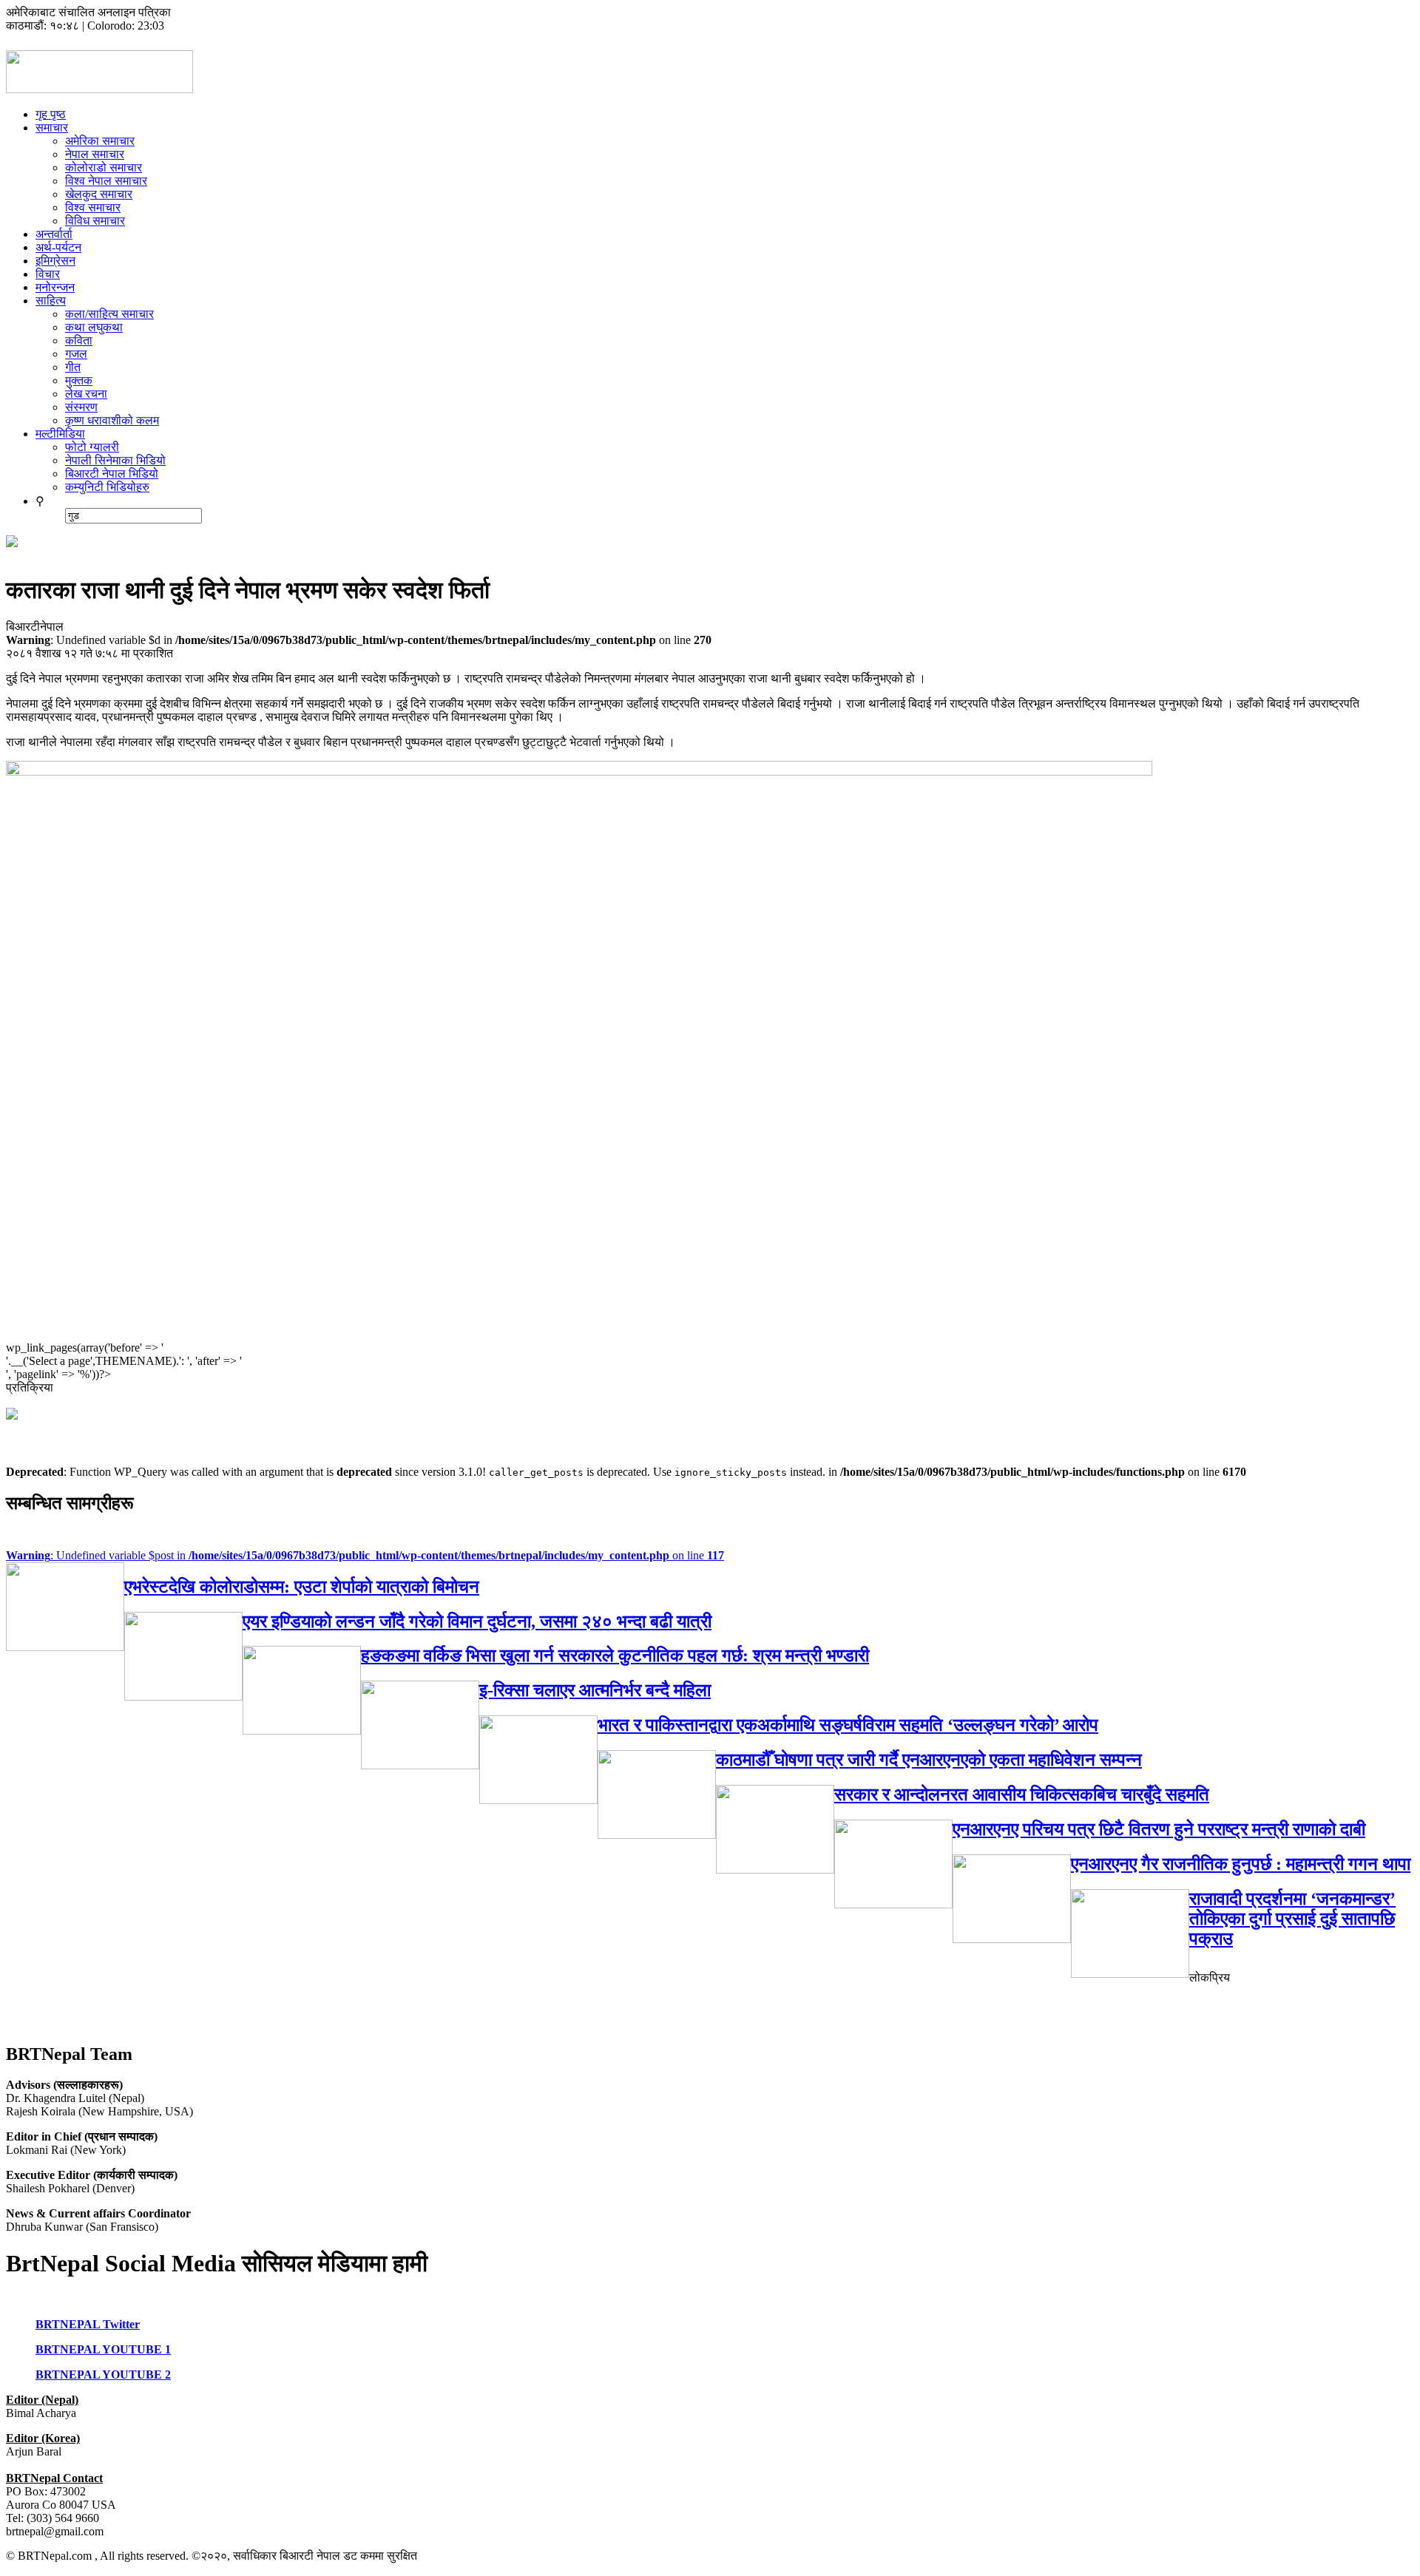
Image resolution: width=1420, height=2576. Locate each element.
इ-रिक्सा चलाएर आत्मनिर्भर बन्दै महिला (595, 1690)
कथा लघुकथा (94, 327)
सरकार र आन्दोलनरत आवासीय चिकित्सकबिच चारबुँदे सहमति (1022, 1794)
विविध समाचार (95, 221)
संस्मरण (81, 407)
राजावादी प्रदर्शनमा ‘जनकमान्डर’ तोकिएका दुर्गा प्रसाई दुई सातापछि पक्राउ (1292, 1919)
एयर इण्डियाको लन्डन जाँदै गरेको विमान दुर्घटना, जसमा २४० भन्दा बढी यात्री (477, 1621)
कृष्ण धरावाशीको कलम (112, 420)
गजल (76, 354)
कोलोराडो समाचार (104, 167)
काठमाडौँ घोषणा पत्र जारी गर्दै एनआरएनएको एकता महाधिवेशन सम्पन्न (929, 1760)
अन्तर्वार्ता (54, 234)
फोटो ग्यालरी (92, 447)
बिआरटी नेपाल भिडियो (112, 474)
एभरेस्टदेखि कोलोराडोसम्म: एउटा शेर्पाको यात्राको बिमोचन (302, 1587)
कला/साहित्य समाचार (109, 314)
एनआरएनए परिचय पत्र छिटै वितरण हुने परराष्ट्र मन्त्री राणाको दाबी (1159, 1829)
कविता (79, 340)
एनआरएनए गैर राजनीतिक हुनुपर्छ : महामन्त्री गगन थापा (1241, 1864)
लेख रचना (86, 394)
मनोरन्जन (55, 287)
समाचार (52, 128)
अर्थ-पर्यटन (58, 247)
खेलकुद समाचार (99, 194)
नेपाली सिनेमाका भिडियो (115, 460)
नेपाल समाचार (95, 154)
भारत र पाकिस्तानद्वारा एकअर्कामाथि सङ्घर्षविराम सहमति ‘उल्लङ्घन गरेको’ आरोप (848, 1725)
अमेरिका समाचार (100, 141)
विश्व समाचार (93, 207)
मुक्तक (79, 380)
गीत (73, 367)
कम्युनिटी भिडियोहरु (107, 487)
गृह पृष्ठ (51, 114)
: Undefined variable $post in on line (365, 1555)
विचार (48, 274)
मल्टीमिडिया (60, 434)
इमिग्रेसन (55, 261)
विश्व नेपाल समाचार (106, 181)
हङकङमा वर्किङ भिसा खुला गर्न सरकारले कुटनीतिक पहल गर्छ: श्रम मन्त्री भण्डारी (615, 1655)
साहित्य (51, 301)
